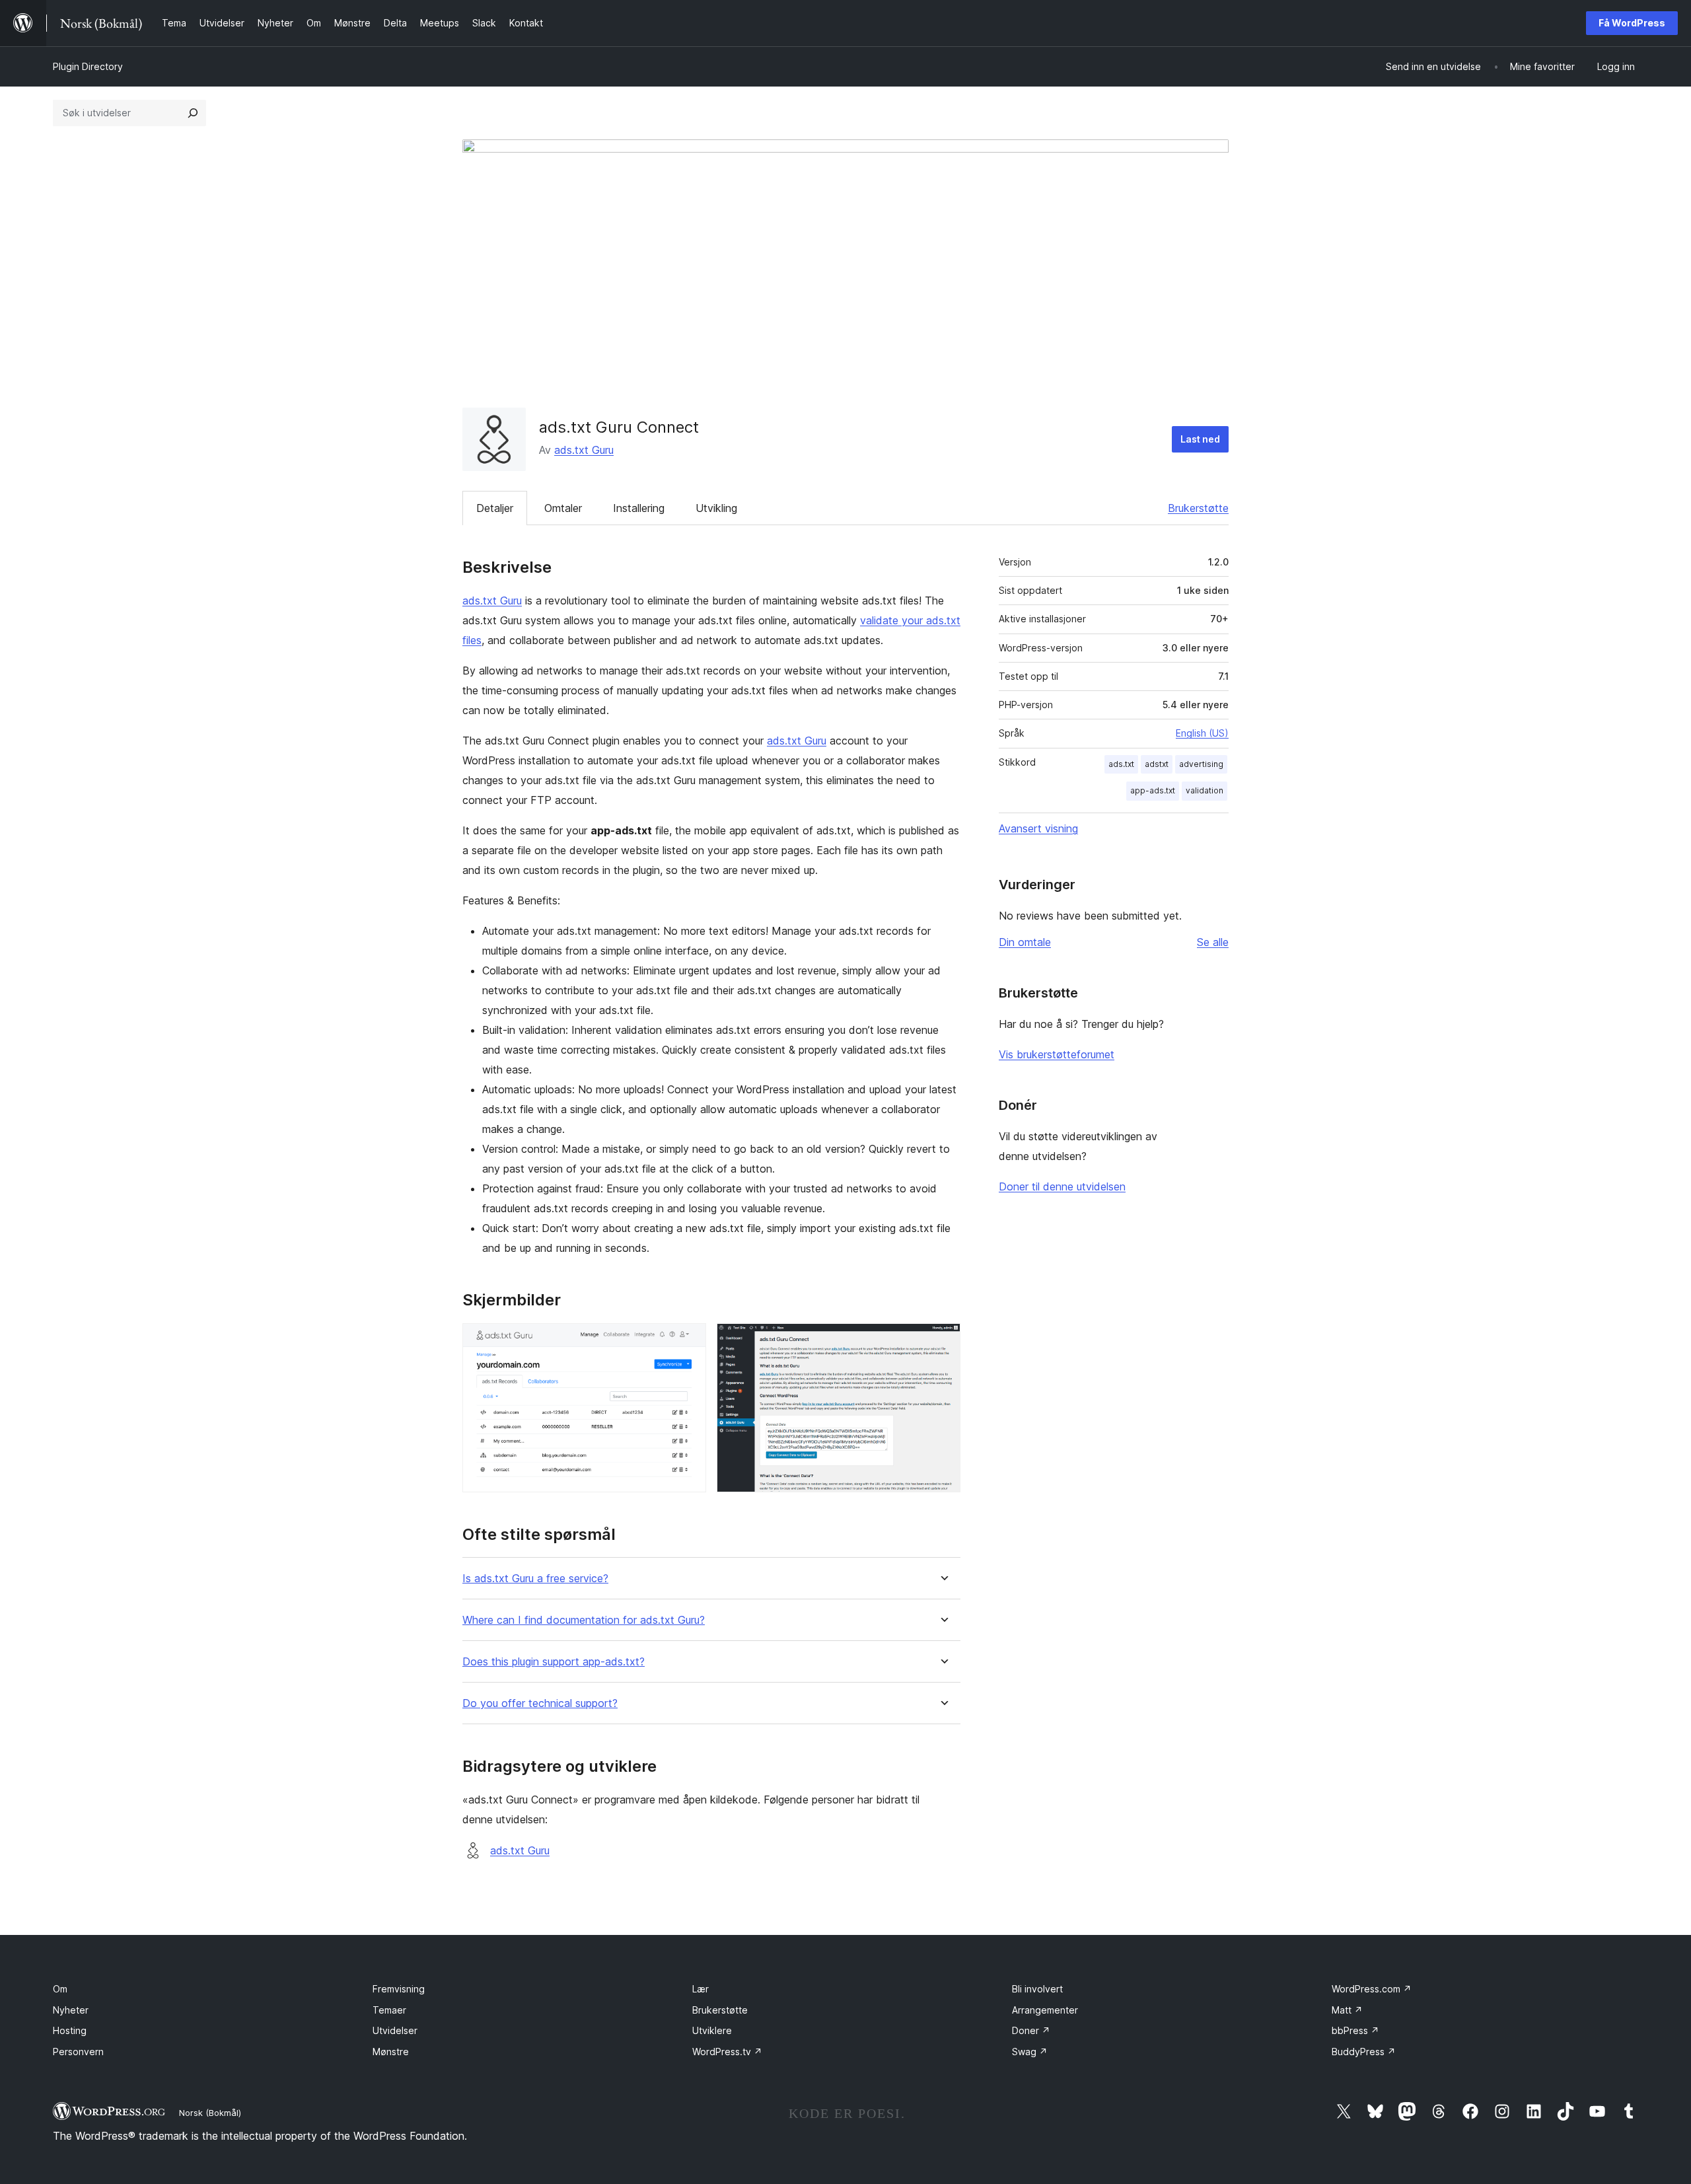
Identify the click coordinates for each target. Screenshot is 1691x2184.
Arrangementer (1045, 2010)
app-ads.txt (1153, 790)
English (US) (1202, 733)
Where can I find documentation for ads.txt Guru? (584, 1620)
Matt (1347, 2010)
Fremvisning (399, 1989)
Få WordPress (1632, 23)
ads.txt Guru (584, 450)
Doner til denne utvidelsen (1062, 1186)
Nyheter (71, 2010)
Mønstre (391, 2052)
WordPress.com (1372, 1989)
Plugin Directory (88, 66)
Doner (1031, 2030)
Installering (639, 508)
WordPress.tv (727, 2052)
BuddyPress (1364, 2052)
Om (60, 1989)
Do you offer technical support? (540, 1703)
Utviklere (712, 2030)
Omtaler (563, 508)
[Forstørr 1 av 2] (688, 1341)
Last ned (1200, 439)
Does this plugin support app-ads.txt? (554, 1662)
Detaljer (495, 508)
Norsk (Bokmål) (210, 2113)
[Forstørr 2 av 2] (943, 1341)
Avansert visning (1038, 828)
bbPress (1355, 2030)
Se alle (1213, 942)
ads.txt (1121, 764)
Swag (1030, 2052)
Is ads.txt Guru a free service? (535, 1579)
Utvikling (716, 508)
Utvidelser (395, 2030)
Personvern (78, 2052)
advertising (1201, 764)
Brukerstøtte (1198, 508)
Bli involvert (1037, 1989)
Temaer (389, 2010)
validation (1205, 790)
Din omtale (1025, 942)
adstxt (1157, 764)
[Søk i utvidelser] (193, 113)
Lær (701, 1989)
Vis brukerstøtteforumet (1057, 1054)
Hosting (70, 2030)
